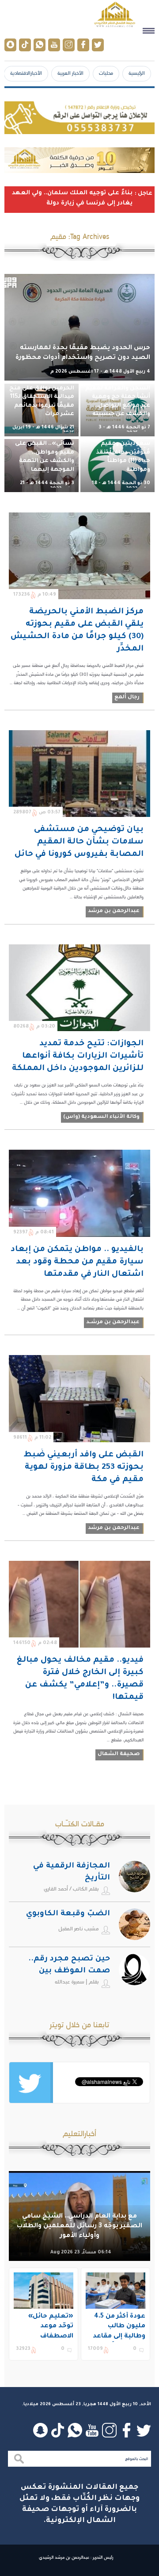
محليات (106, 73)
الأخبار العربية (70, 73)
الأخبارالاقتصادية (26, 73)
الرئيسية (137, 73)
